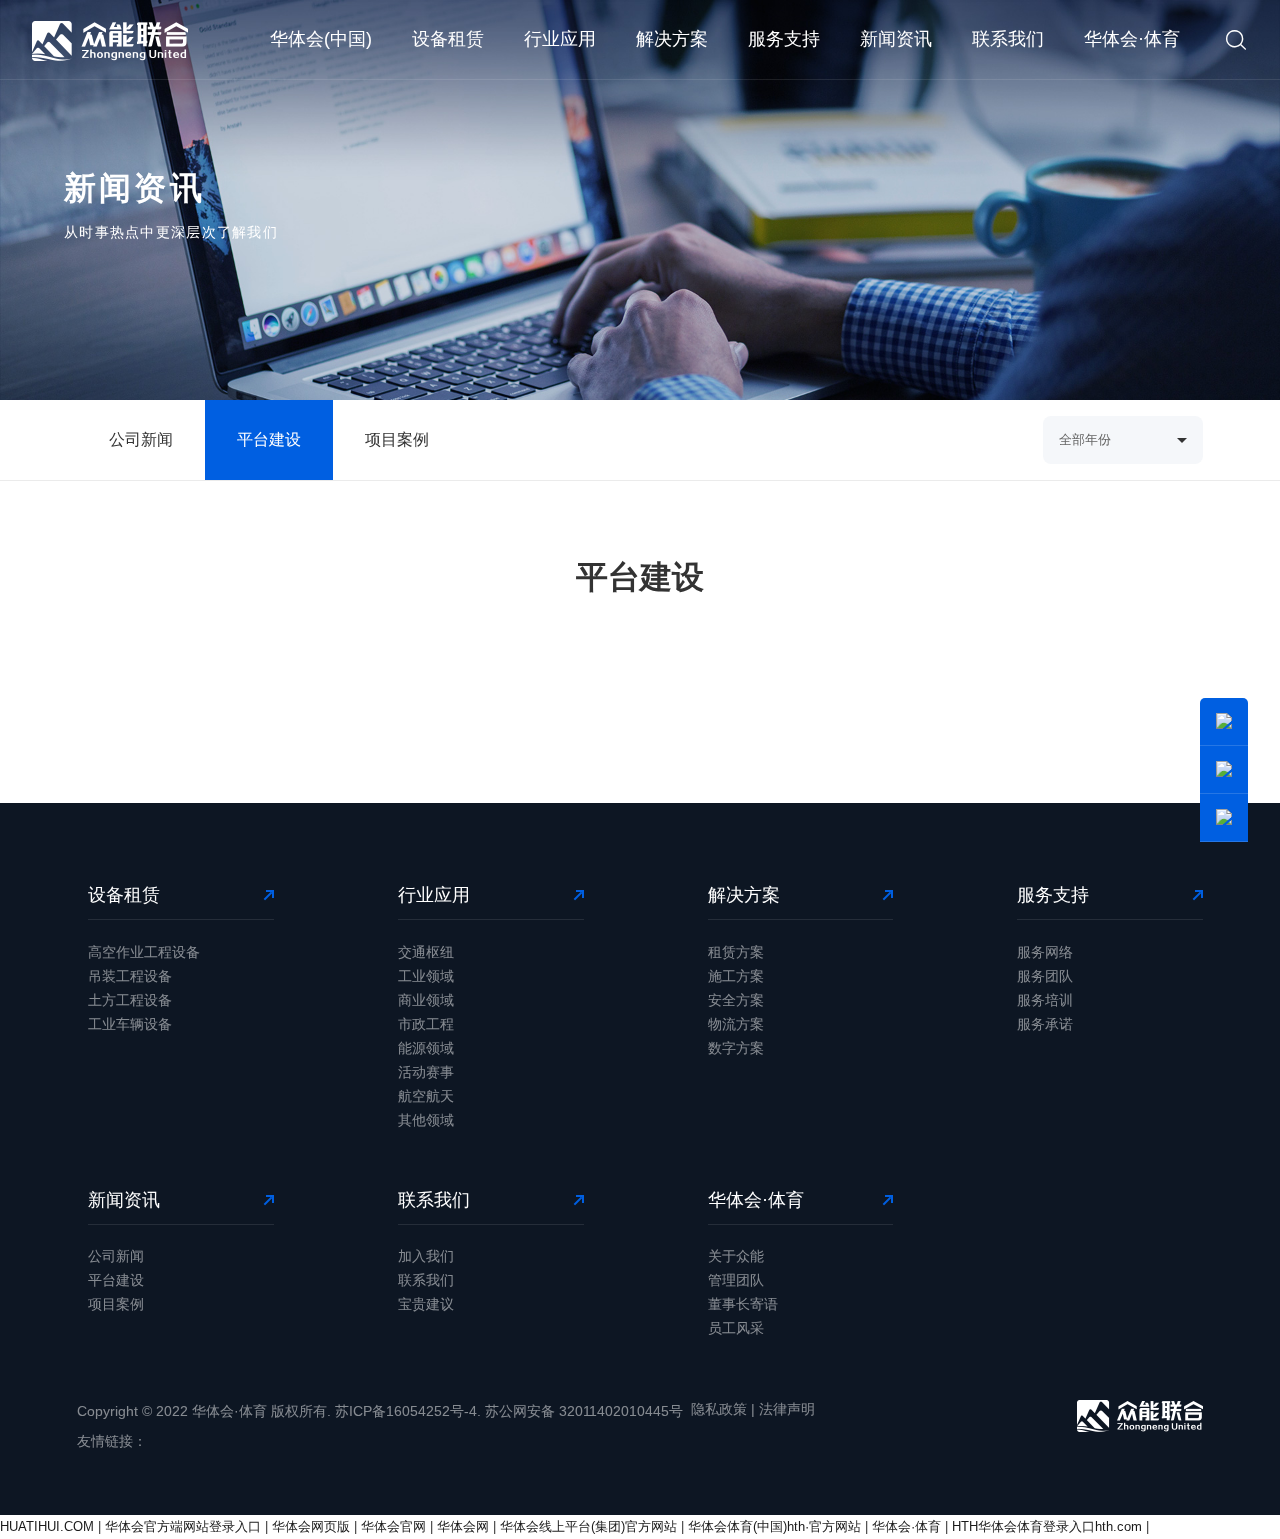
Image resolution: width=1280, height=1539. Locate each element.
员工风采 (736, 1328)
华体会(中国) (321, 39)
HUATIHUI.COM (47, 1526)
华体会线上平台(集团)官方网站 (588, 1526)
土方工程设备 (130, 1000)
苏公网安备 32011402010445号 (584, 1411)
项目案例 (397, 439)
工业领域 (426, 976)
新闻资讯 (896, 39)
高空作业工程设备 (144, 952)
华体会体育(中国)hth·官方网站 (774, 1526)
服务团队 (1045, 976)
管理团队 (736, 1280)
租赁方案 (736, 952)
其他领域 (426, 1120)
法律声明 (787, 1409)
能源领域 (426, 1048)
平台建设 (269, 439)
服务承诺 (1045, 1024)
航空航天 (426, 1096)
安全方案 (736, 1000)
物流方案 (736, 1024)
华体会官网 (393, 1526)
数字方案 (736, 1048)
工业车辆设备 (130, 1024)
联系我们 (1008, 39)
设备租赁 (448, 39)
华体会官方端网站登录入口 (183, 1526)
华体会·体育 (1132, 39)
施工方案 (736, 976)
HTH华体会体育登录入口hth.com (1047, 1526)
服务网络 (1045, 952)
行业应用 (560, 39)
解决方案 (672, 39)
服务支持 (784, 39)
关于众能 (736, 1256)
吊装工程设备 (130, 976)
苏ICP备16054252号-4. (408, 1411)
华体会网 (463, 1526)
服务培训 (1045, 1000)
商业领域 (426, 1000)
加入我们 (426, 1256)
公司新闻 (141, 439)
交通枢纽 (426, 952)
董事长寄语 (743, 1304)
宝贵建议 (426, 1304)
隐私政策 (719, 1409)
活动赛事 (426, 1072)
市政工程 (426, 1024)
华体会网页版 (311, 1526)
